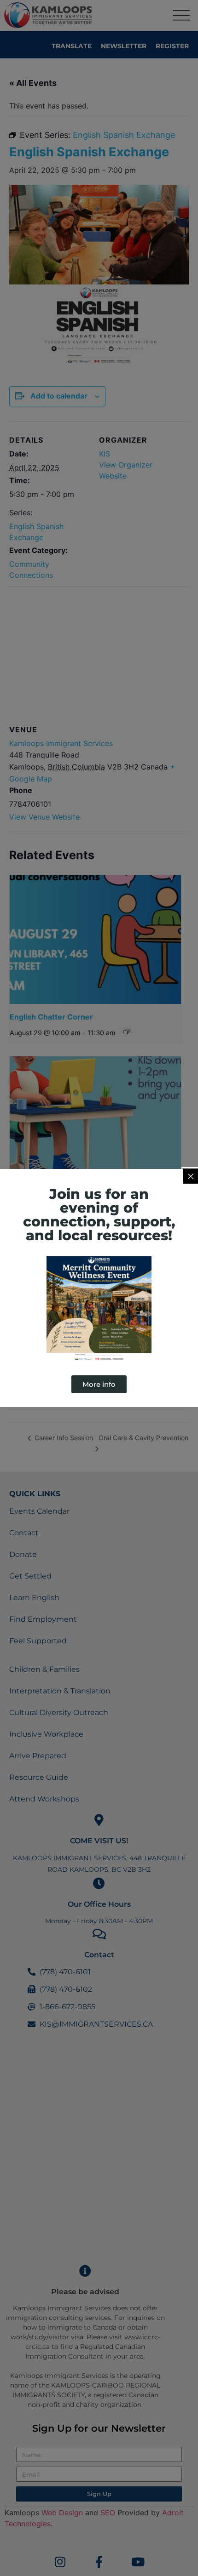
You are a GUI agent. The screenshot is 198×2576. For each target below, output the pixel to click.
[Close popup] (191, 1176)
